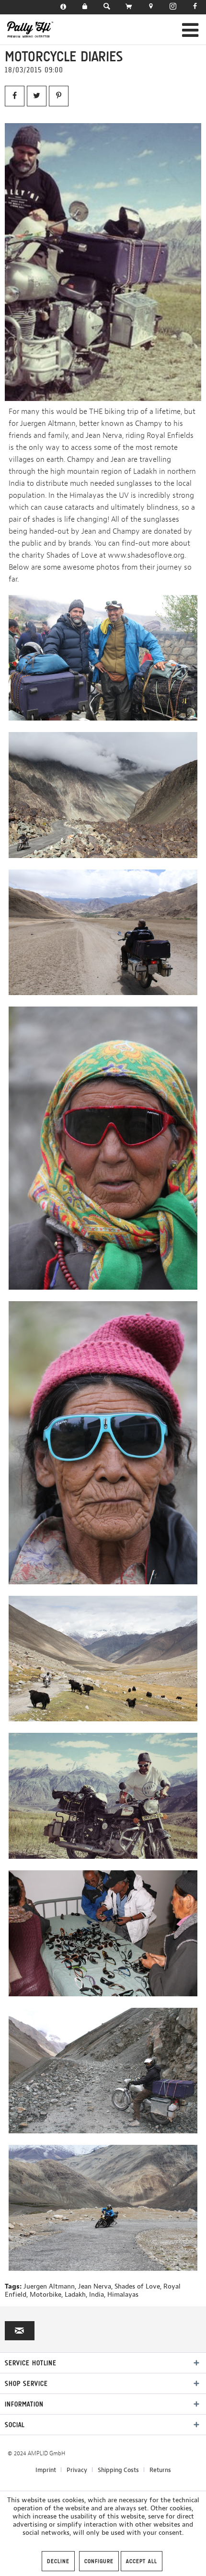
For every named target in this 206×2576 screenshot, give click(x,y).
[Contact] (63, 7)
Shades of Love (137, 2286)
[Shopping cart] (129, 7)
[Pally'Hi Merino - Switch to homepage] (30, 29)
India (97, 2295)
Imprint (46, 2470)
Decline (58, 2561)
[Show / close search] (107, 7)
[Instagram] (173, 7)
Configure (99, 2561)
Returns (160, 2470)
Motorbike (46, 2295)
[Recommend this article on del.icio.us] (59, 96)
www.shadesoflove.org (146, 555)
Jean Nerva (95, 2286)
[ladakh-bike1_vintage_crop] (103, 262)
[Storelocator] (151, 7)
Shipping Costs (118, 2470)
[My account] (85, 7)
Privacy (77, 2470)
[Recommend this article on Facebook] (15, 96)
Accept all (142, 2561)
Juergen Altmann (49, 2286)
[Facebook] (195, 7)
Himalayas (123, 2295)
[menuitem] (63, 7)
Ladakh (75, 2295)
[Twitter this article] (37, 96)
